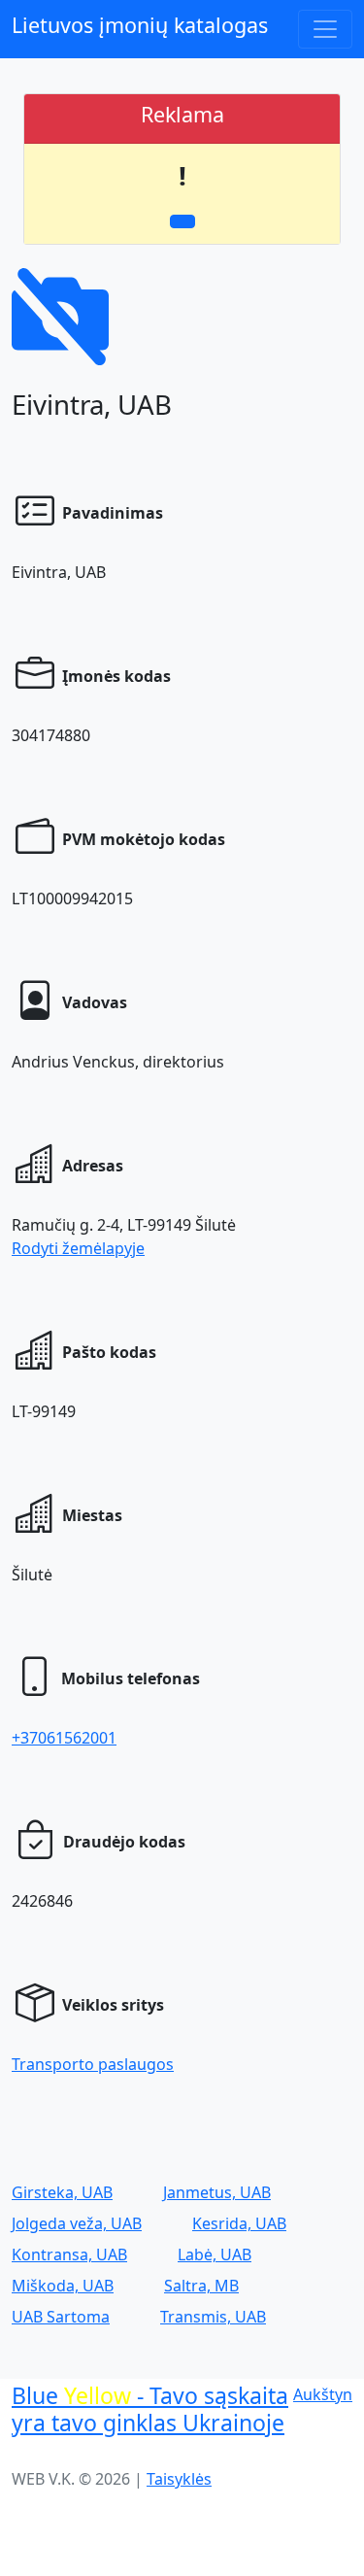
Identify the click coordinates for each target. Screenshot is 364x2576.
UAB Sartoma (61, 2317)
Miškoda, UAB (63, 2286)
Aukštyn (323, 2394)
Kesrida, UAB (239, 2223)
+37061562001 (64, 1738)
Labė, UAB (215, 2254)
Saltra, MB (201, 2286)
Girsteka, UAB (62, 2192)
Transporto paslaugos (93, 2064)
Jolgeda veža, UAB (77, 2223)
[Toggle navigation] (325, 29)
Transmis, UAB (213, 2317)
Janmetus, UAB (217, 2192)
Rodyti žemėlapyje (78, 1248)
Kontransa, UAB (69, 2254)
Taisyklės (179, 2479)
